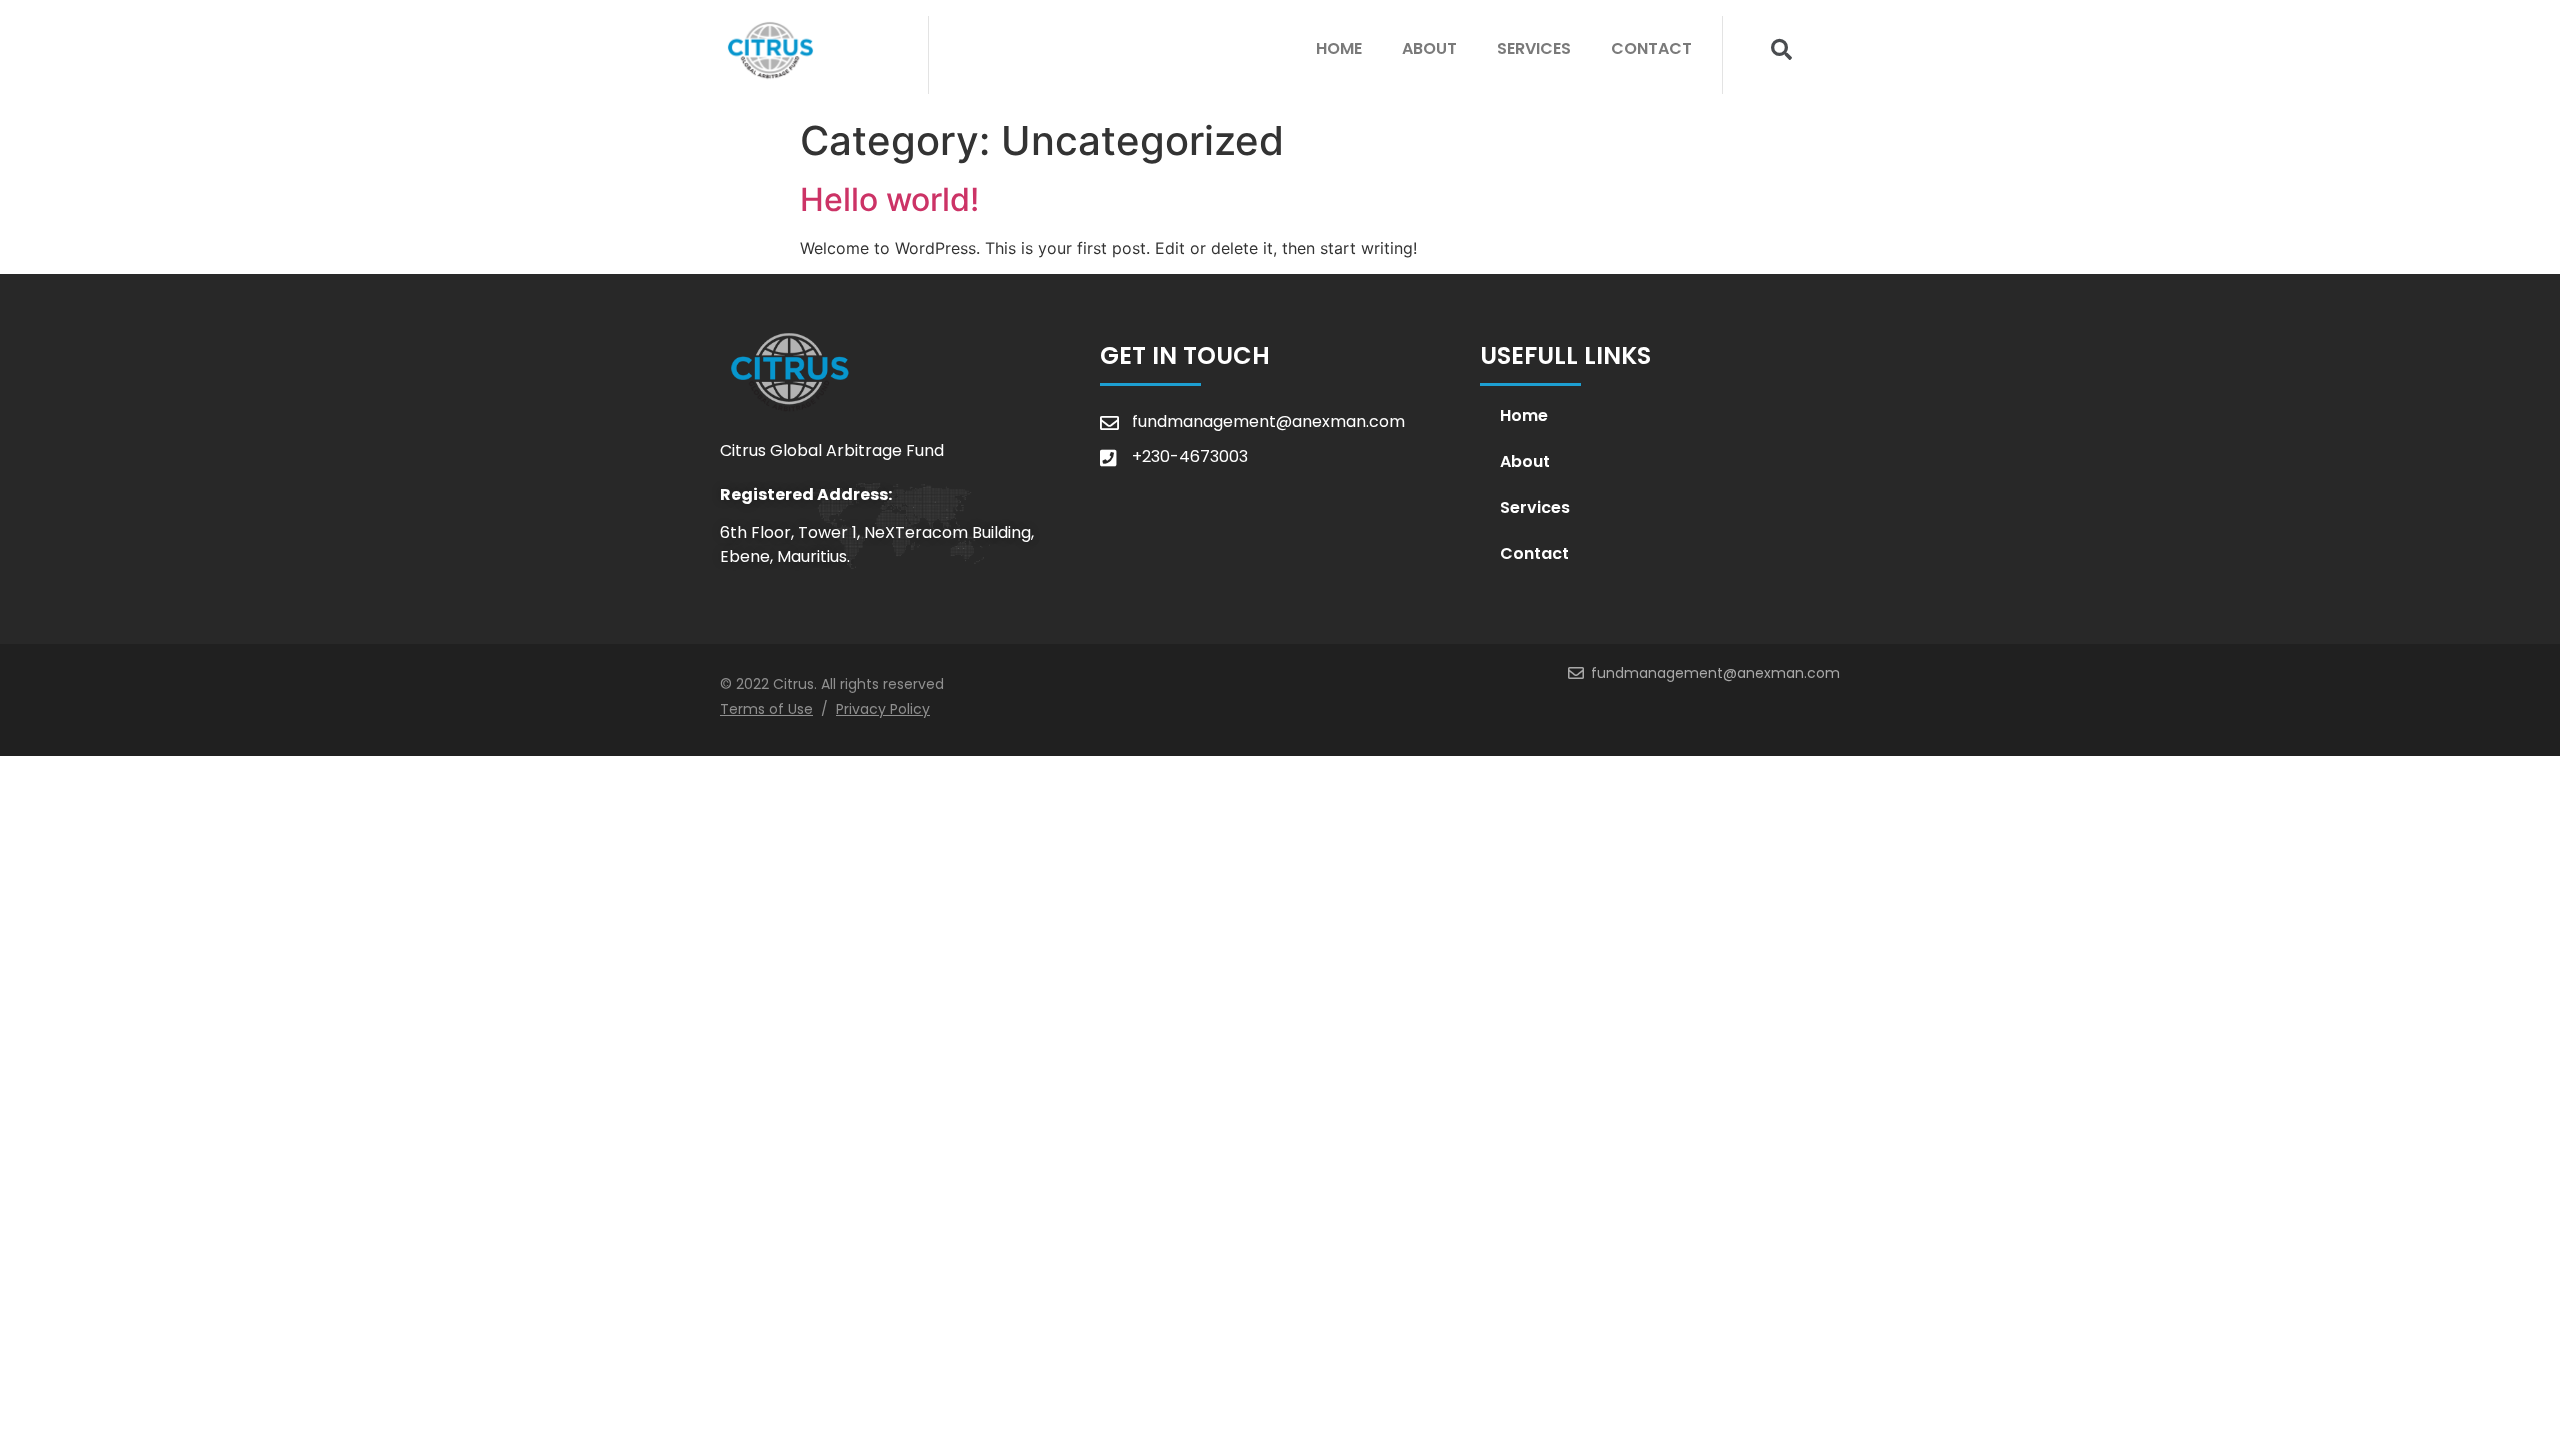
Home (1339, 48)
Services (1534, 48)
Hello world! (889, 199)
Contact (1651, 48)
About (1429, 48)
